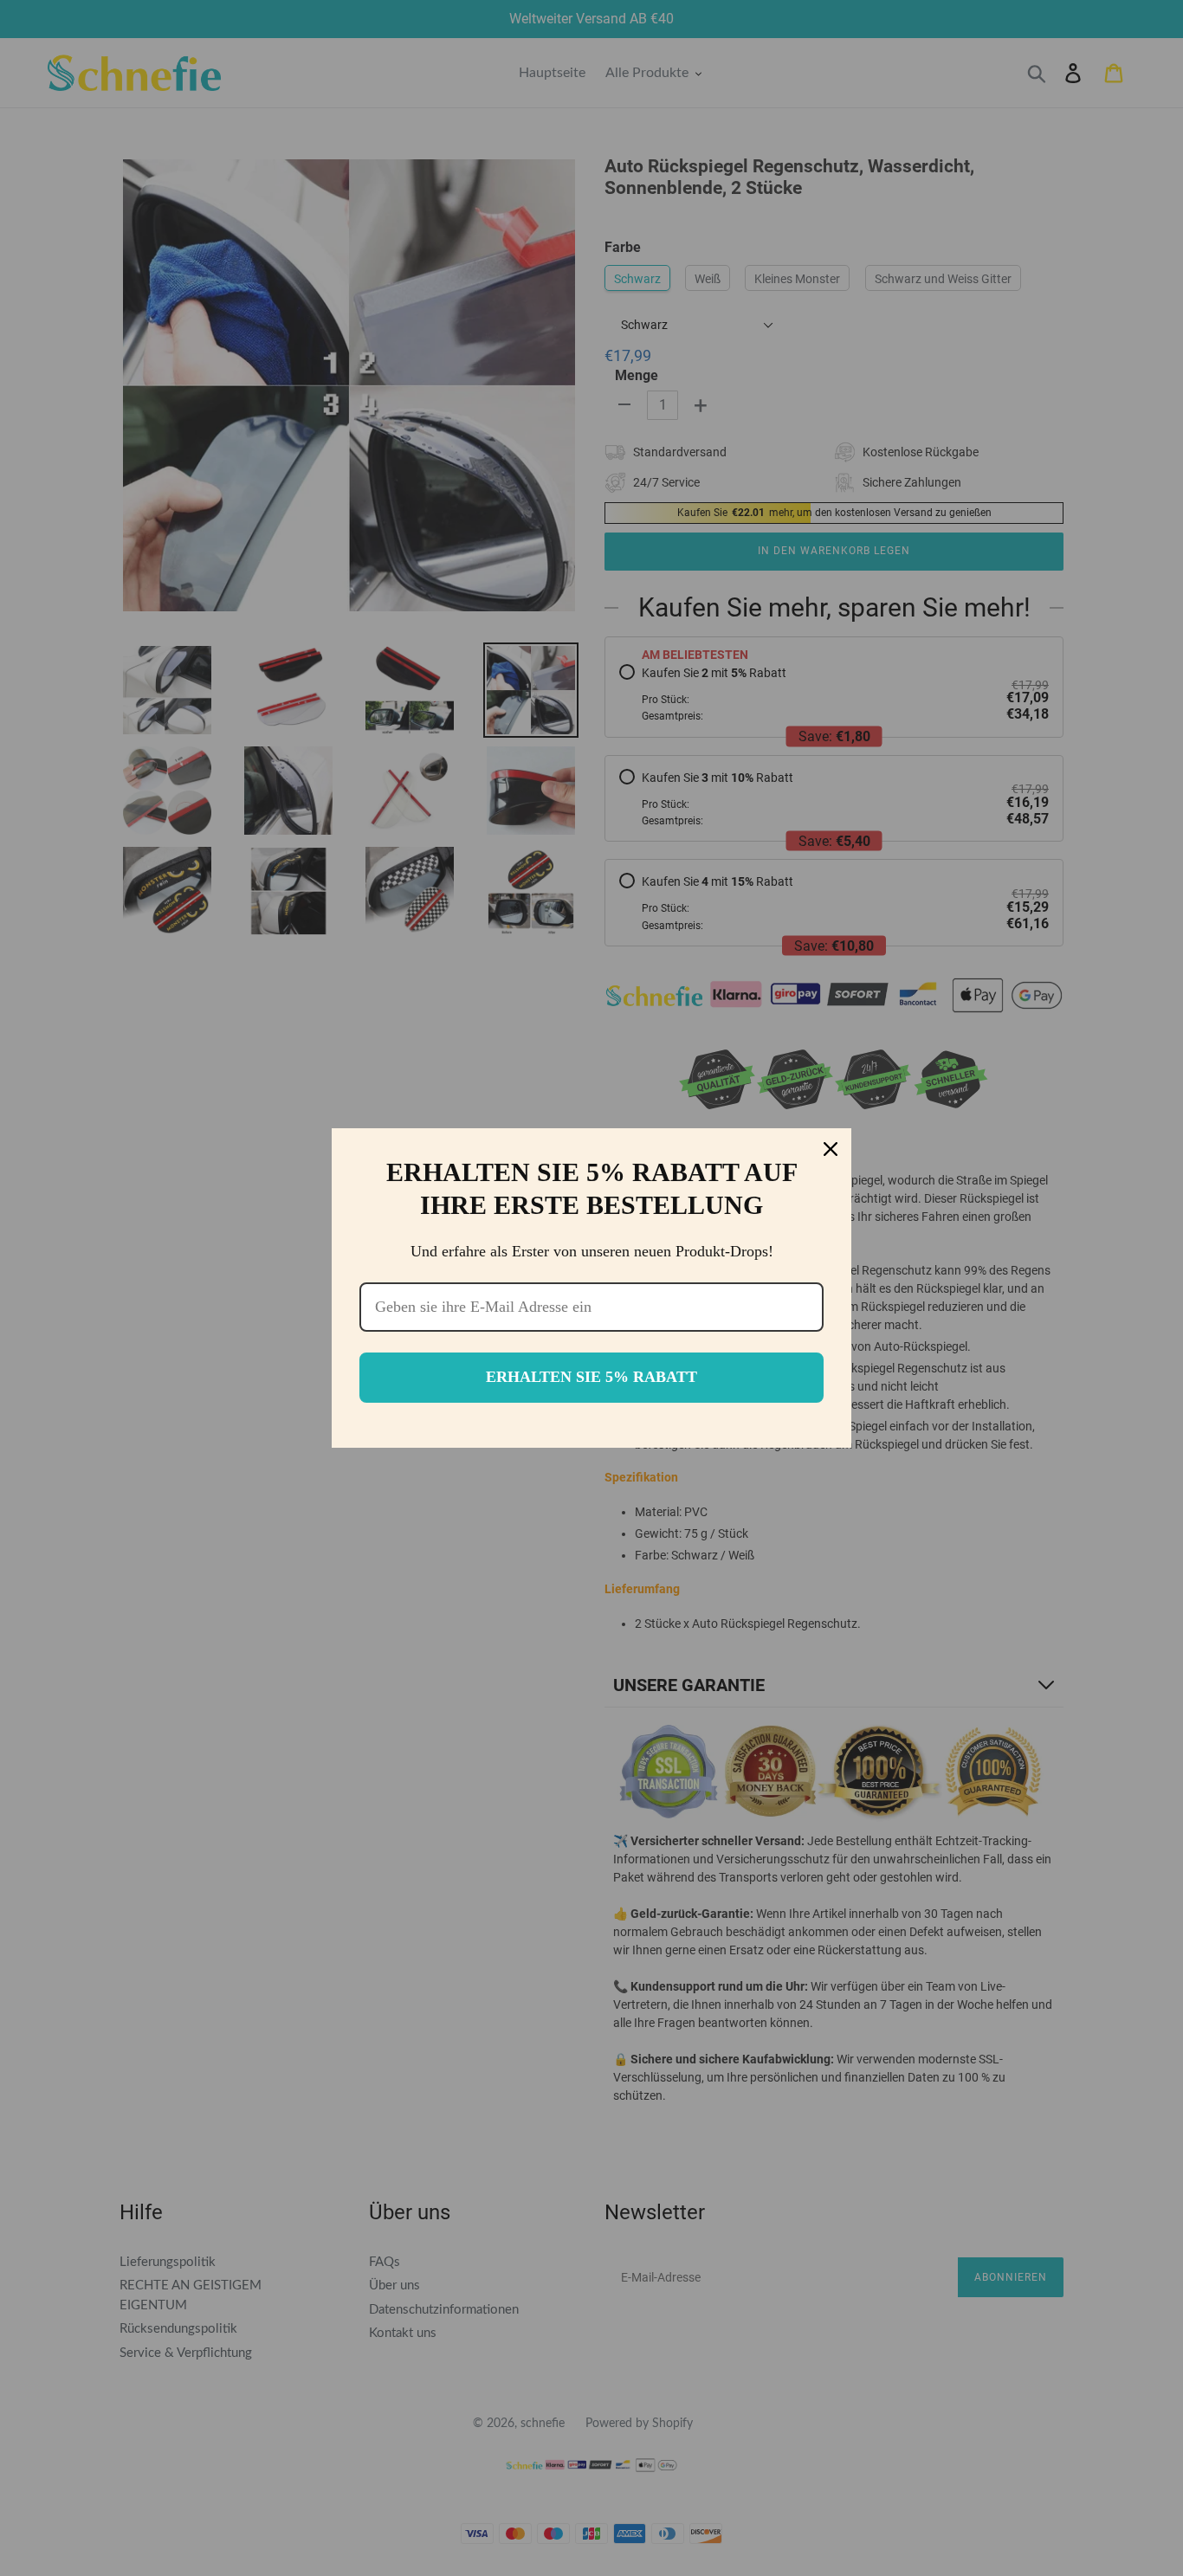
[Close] (831, 1149)
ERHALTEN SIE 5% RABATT (591, 1377)
